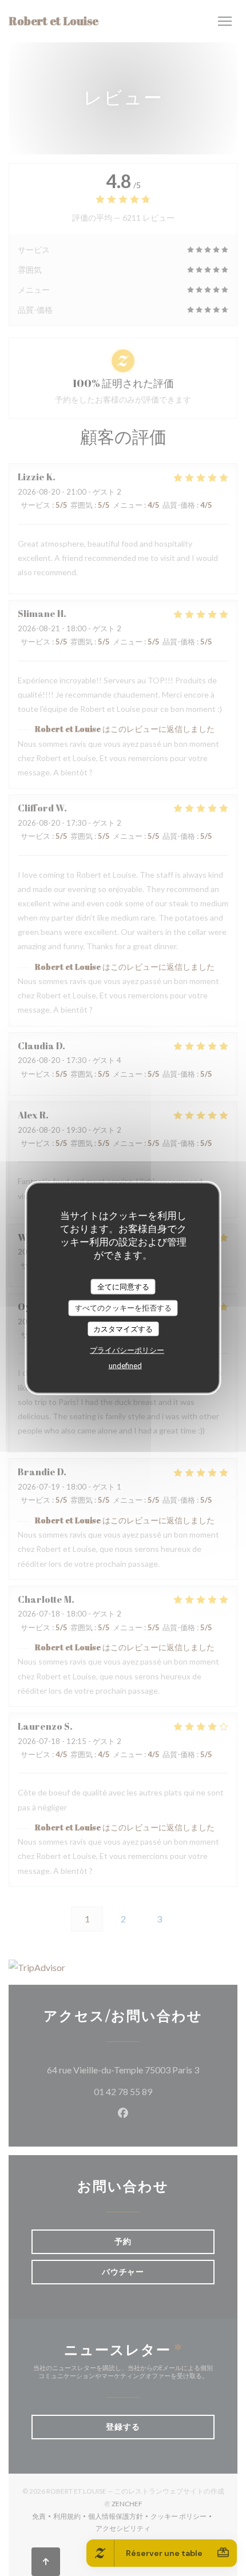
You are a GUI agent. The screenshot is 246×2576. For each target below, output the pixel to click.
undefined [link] (125, 1365)
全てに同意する (123, 1286)
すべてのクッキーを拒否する (123, 1308)
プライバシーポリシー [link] (127, 1350)
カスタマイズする (123, 1328)
